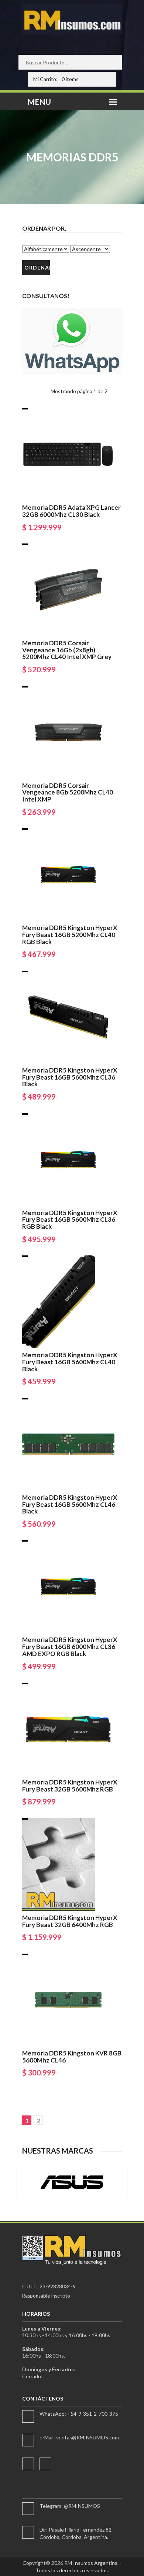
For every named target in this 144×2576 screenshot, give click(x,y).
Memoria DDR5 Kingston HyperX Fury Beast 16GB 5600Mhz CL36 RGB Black (70, 1220)
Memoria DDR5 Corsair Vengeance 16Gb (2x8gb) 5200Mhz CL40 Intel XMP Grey (67, 650)
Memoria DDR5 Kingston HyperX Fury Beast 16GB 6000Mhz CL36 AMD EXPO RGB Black (70, 1646)
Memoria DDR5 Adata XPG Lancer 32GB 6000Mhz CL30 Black (71, 511)
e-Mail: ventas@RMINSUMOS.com (79, 2437)
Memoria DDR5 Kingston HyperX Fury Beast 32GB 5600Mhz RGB (70, 1786)
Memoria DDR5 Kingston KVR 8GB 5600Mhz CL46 (72, 2057)
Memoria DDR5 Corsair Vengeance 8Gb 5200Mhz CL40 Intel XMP (68, 792)
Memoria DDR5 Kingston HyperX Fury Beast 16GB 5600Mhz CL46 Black (70, 1504)
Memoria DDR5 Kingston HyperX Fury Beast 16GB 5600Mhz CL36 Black (70, 1077)
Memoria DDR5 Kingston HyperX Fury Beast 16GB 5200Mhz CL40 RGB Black (70, 934)
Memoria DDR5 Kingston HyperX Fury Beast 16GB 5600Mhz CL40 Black (70, 1362)
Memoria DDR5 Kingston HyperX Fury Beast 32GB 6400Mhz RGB (70, 1921)
